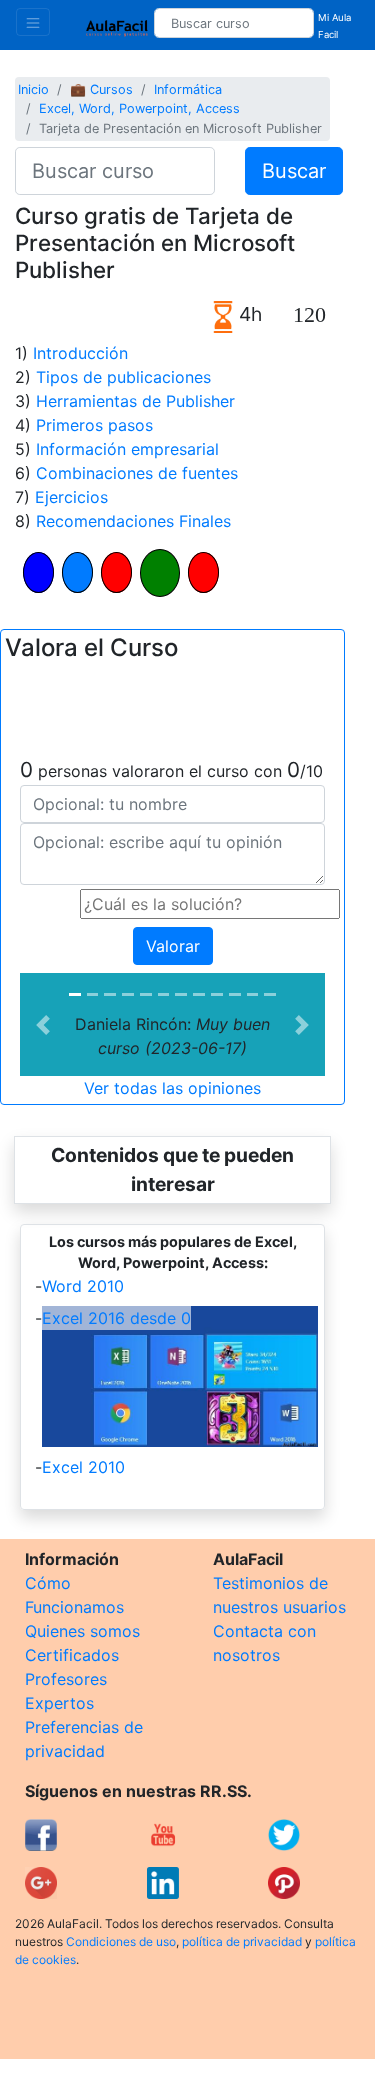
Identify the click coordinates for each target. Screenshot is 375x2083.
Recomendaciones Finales (133, 521)
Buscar (294, 171)
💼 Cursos (101, 89)
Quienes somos (82, 1631)
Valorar (173, 946)
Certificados (72, 1655)
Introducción (80, 353)
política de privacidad (242, 1941)
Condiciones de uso (121, 1941)
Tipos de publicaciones (123, 377)
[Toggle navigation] (33, 22)
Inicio (33, 89)
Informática (188, 89)
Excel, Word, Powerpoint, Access (139, 108)
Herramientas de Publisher (135, 401)
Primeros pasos (94, 425)
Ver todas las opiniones (172, 1088)
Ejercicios (71, 497)
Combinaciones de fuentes (137, 473)
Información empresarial (127, 449)
